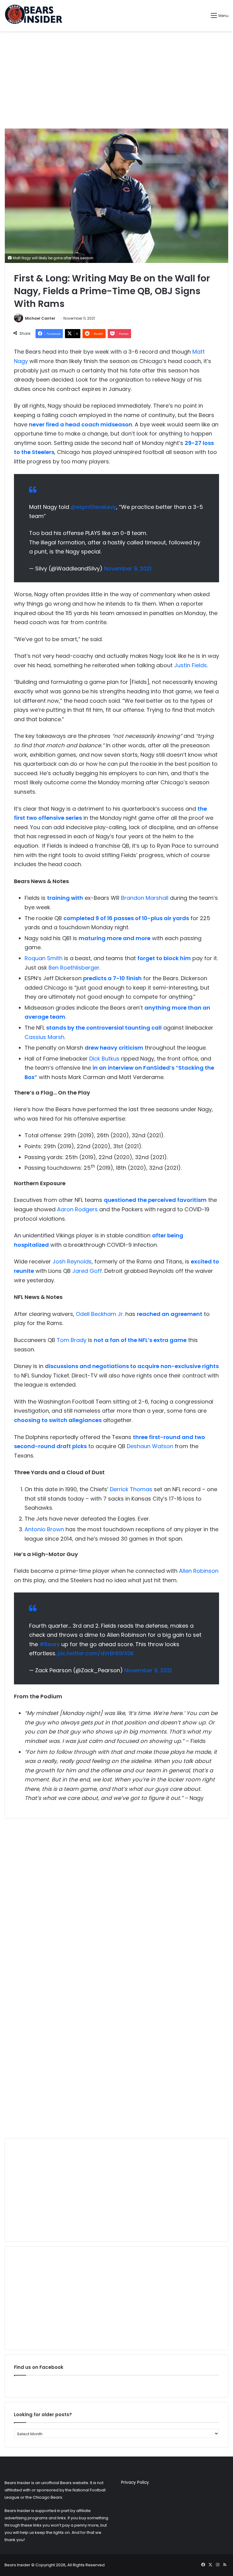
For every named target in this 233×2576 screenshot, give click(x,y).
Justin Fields (191, 665)
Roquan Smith (44, 958)
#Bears (50, 1644)
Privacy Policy (135, 2482)
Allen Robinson (199, 1571)
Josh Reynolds (72, 1261)
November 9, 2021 (128, 568)
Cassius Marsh (44, 1037)
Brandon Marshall (145, 898)
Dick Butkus (104, 1059)
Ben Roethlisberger (74, 968)
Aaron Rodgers (77, 1209)
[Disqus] (116, 1899)
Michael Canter (40, 318)
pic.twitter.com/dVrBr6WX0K (96, 1653)
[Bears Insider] (33, 16)
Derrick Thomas (131, 1489)
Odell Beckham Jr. (100, 1314)
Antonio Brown (44, 1529)
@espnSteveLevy (93, 507)
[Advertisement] (116, 80)
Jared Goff (87, 1271)
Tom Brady (72, 1340)
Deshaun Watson (150, 1446)
